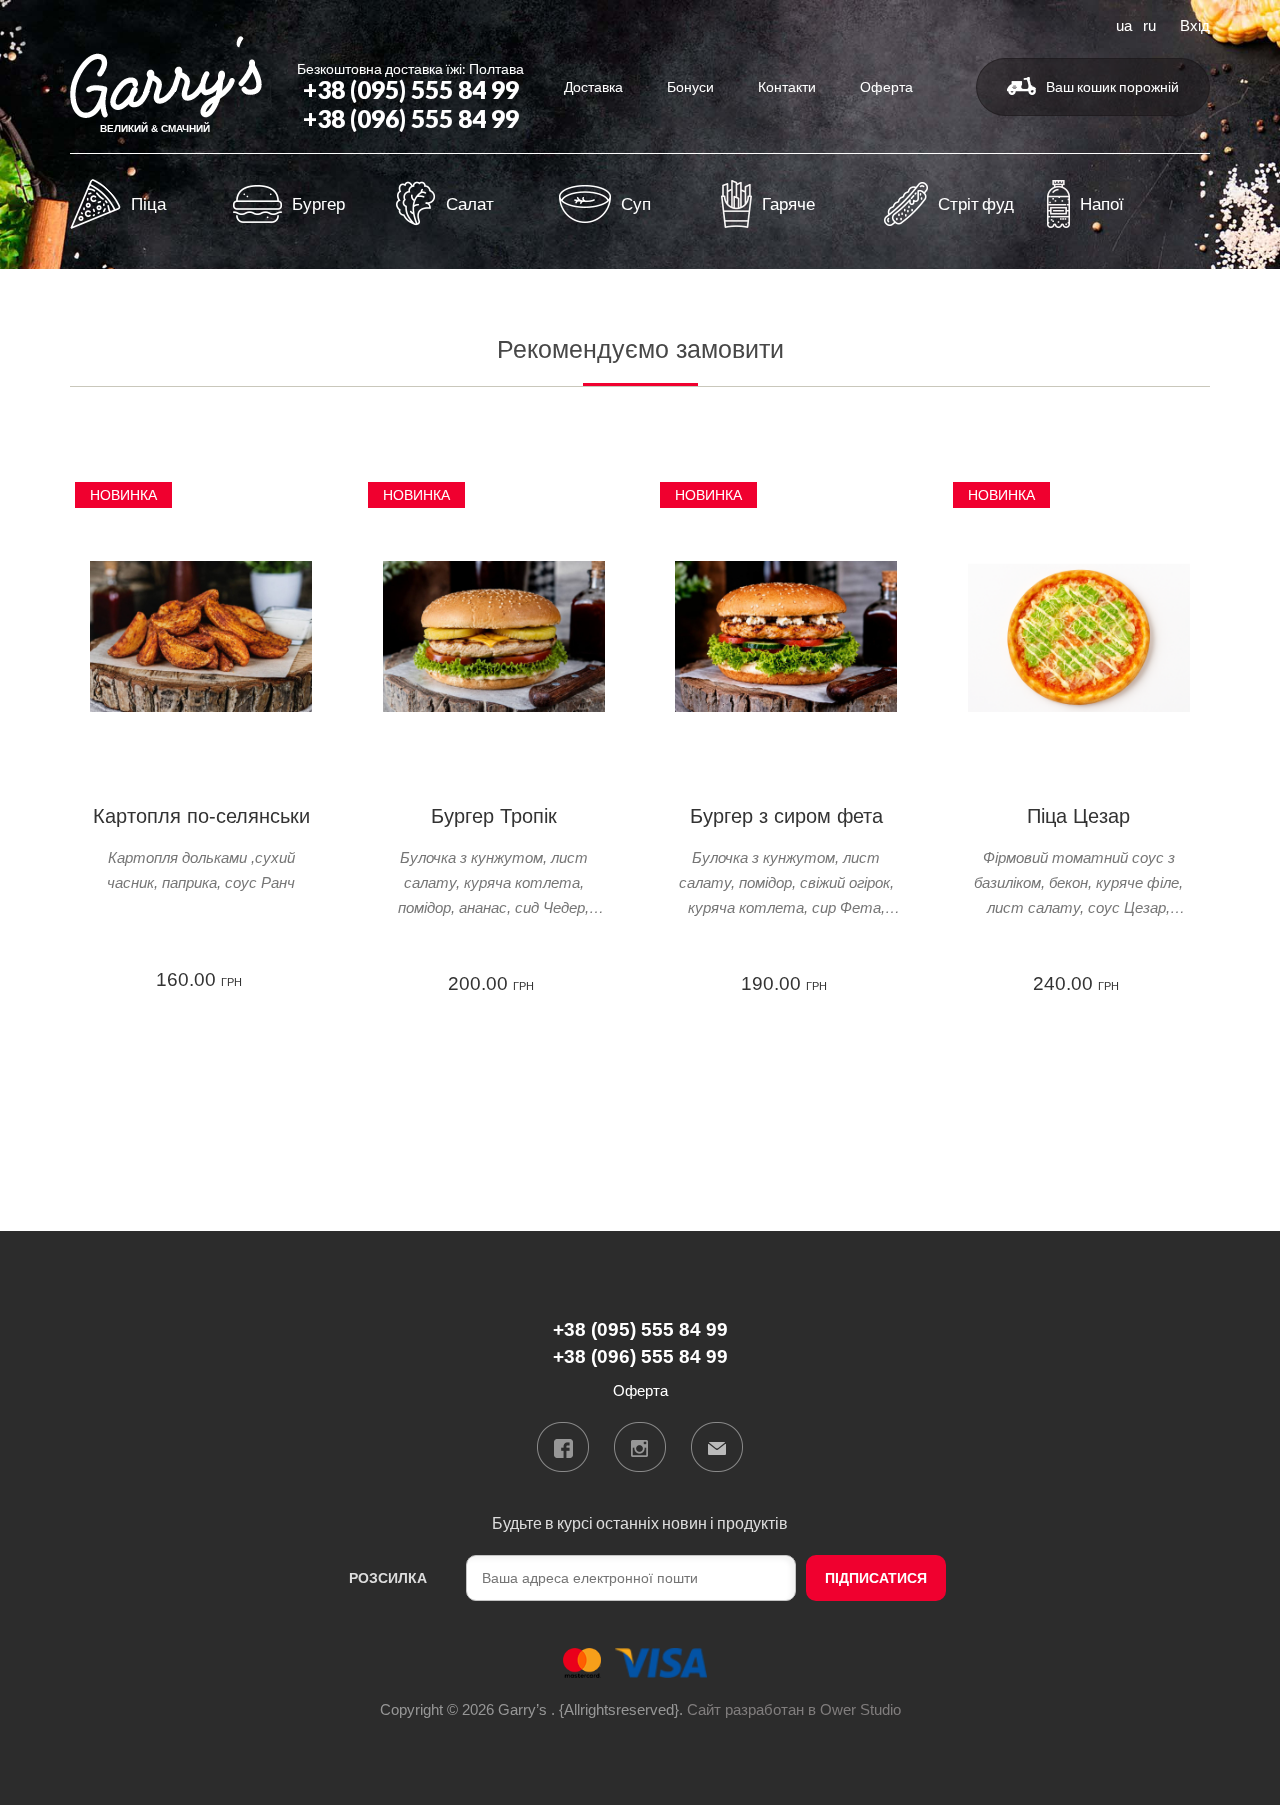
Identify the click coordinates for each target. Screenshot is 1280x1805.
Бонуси (690, 86)
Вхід (1195, 24)
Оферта (886, 86)
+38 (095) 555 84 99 (411, 89)
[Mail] (717, 1447)
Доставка (593, 86)
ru (1149, 24)
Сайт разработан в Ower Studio (794, 1709)
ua (1124, 24)
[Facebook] (563, 1447)
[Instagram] (640, 1447)
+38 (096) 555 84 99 (411, 118)
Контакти (787, 86)
